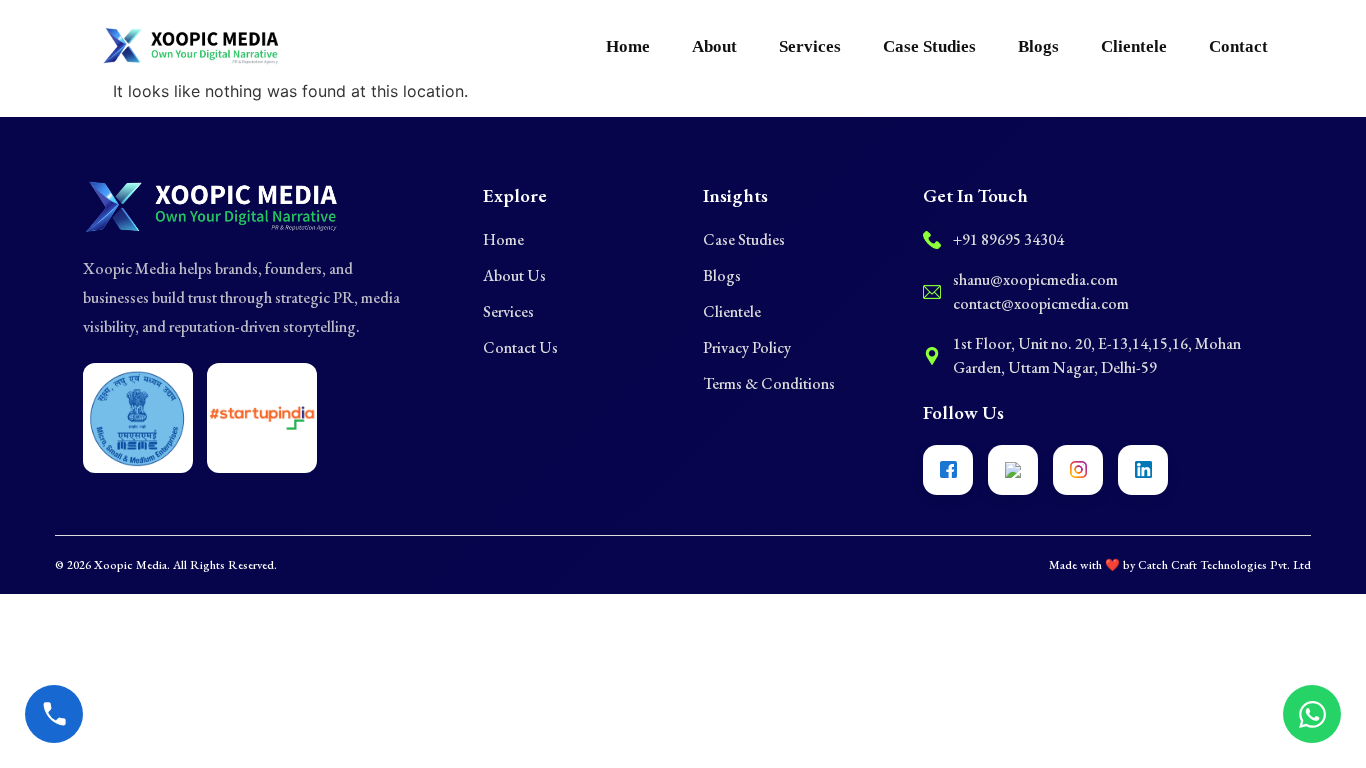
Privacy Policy (747, 347)
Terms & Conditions (769, 383)
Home (628, 46)
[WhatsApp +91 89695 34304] (1312, 714)
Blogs (1038, 46)
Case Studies (929, 46)
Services (810, 46)
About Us (514, 275)
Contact (1238, 46)
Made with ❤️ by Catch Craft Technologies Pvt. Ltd (1180, 565)
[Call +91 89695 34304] (54, 714)
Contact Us (520, 347)
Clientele (1134, 46)
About (714, 46)
